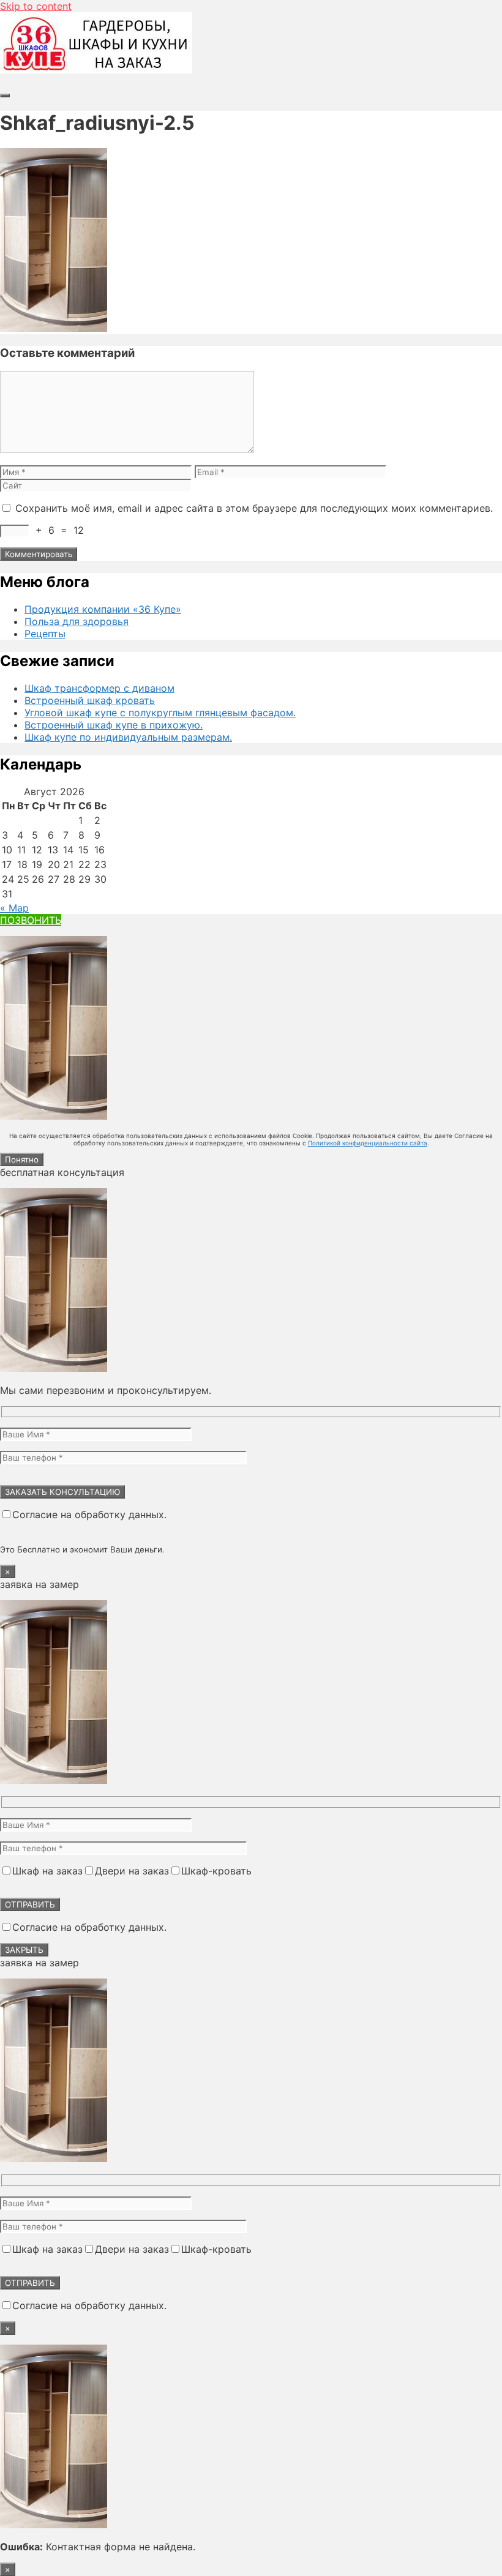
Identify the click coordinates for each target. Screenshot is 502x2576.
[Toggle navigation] (5, 95)
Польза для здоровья (77, 621)
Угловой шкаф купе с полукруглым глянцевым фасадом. (160, 713)
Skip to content (36, 6)
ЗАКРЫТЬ (24, 1950)
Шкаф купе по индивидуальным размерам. (128, 737)
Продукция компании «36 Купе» (103, 609)
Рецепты (45, 634)
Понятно (22, 1159)
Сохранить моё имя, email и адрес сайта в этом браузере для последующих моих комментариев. (254, 508)
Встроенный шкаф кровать (90, 700)
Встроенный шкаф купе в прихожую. (114, 725)
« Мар (14, 908)
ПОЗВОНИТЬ (31, 920)
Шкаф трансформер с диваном (99, 688)
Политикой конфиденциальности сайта (368, 1143)
